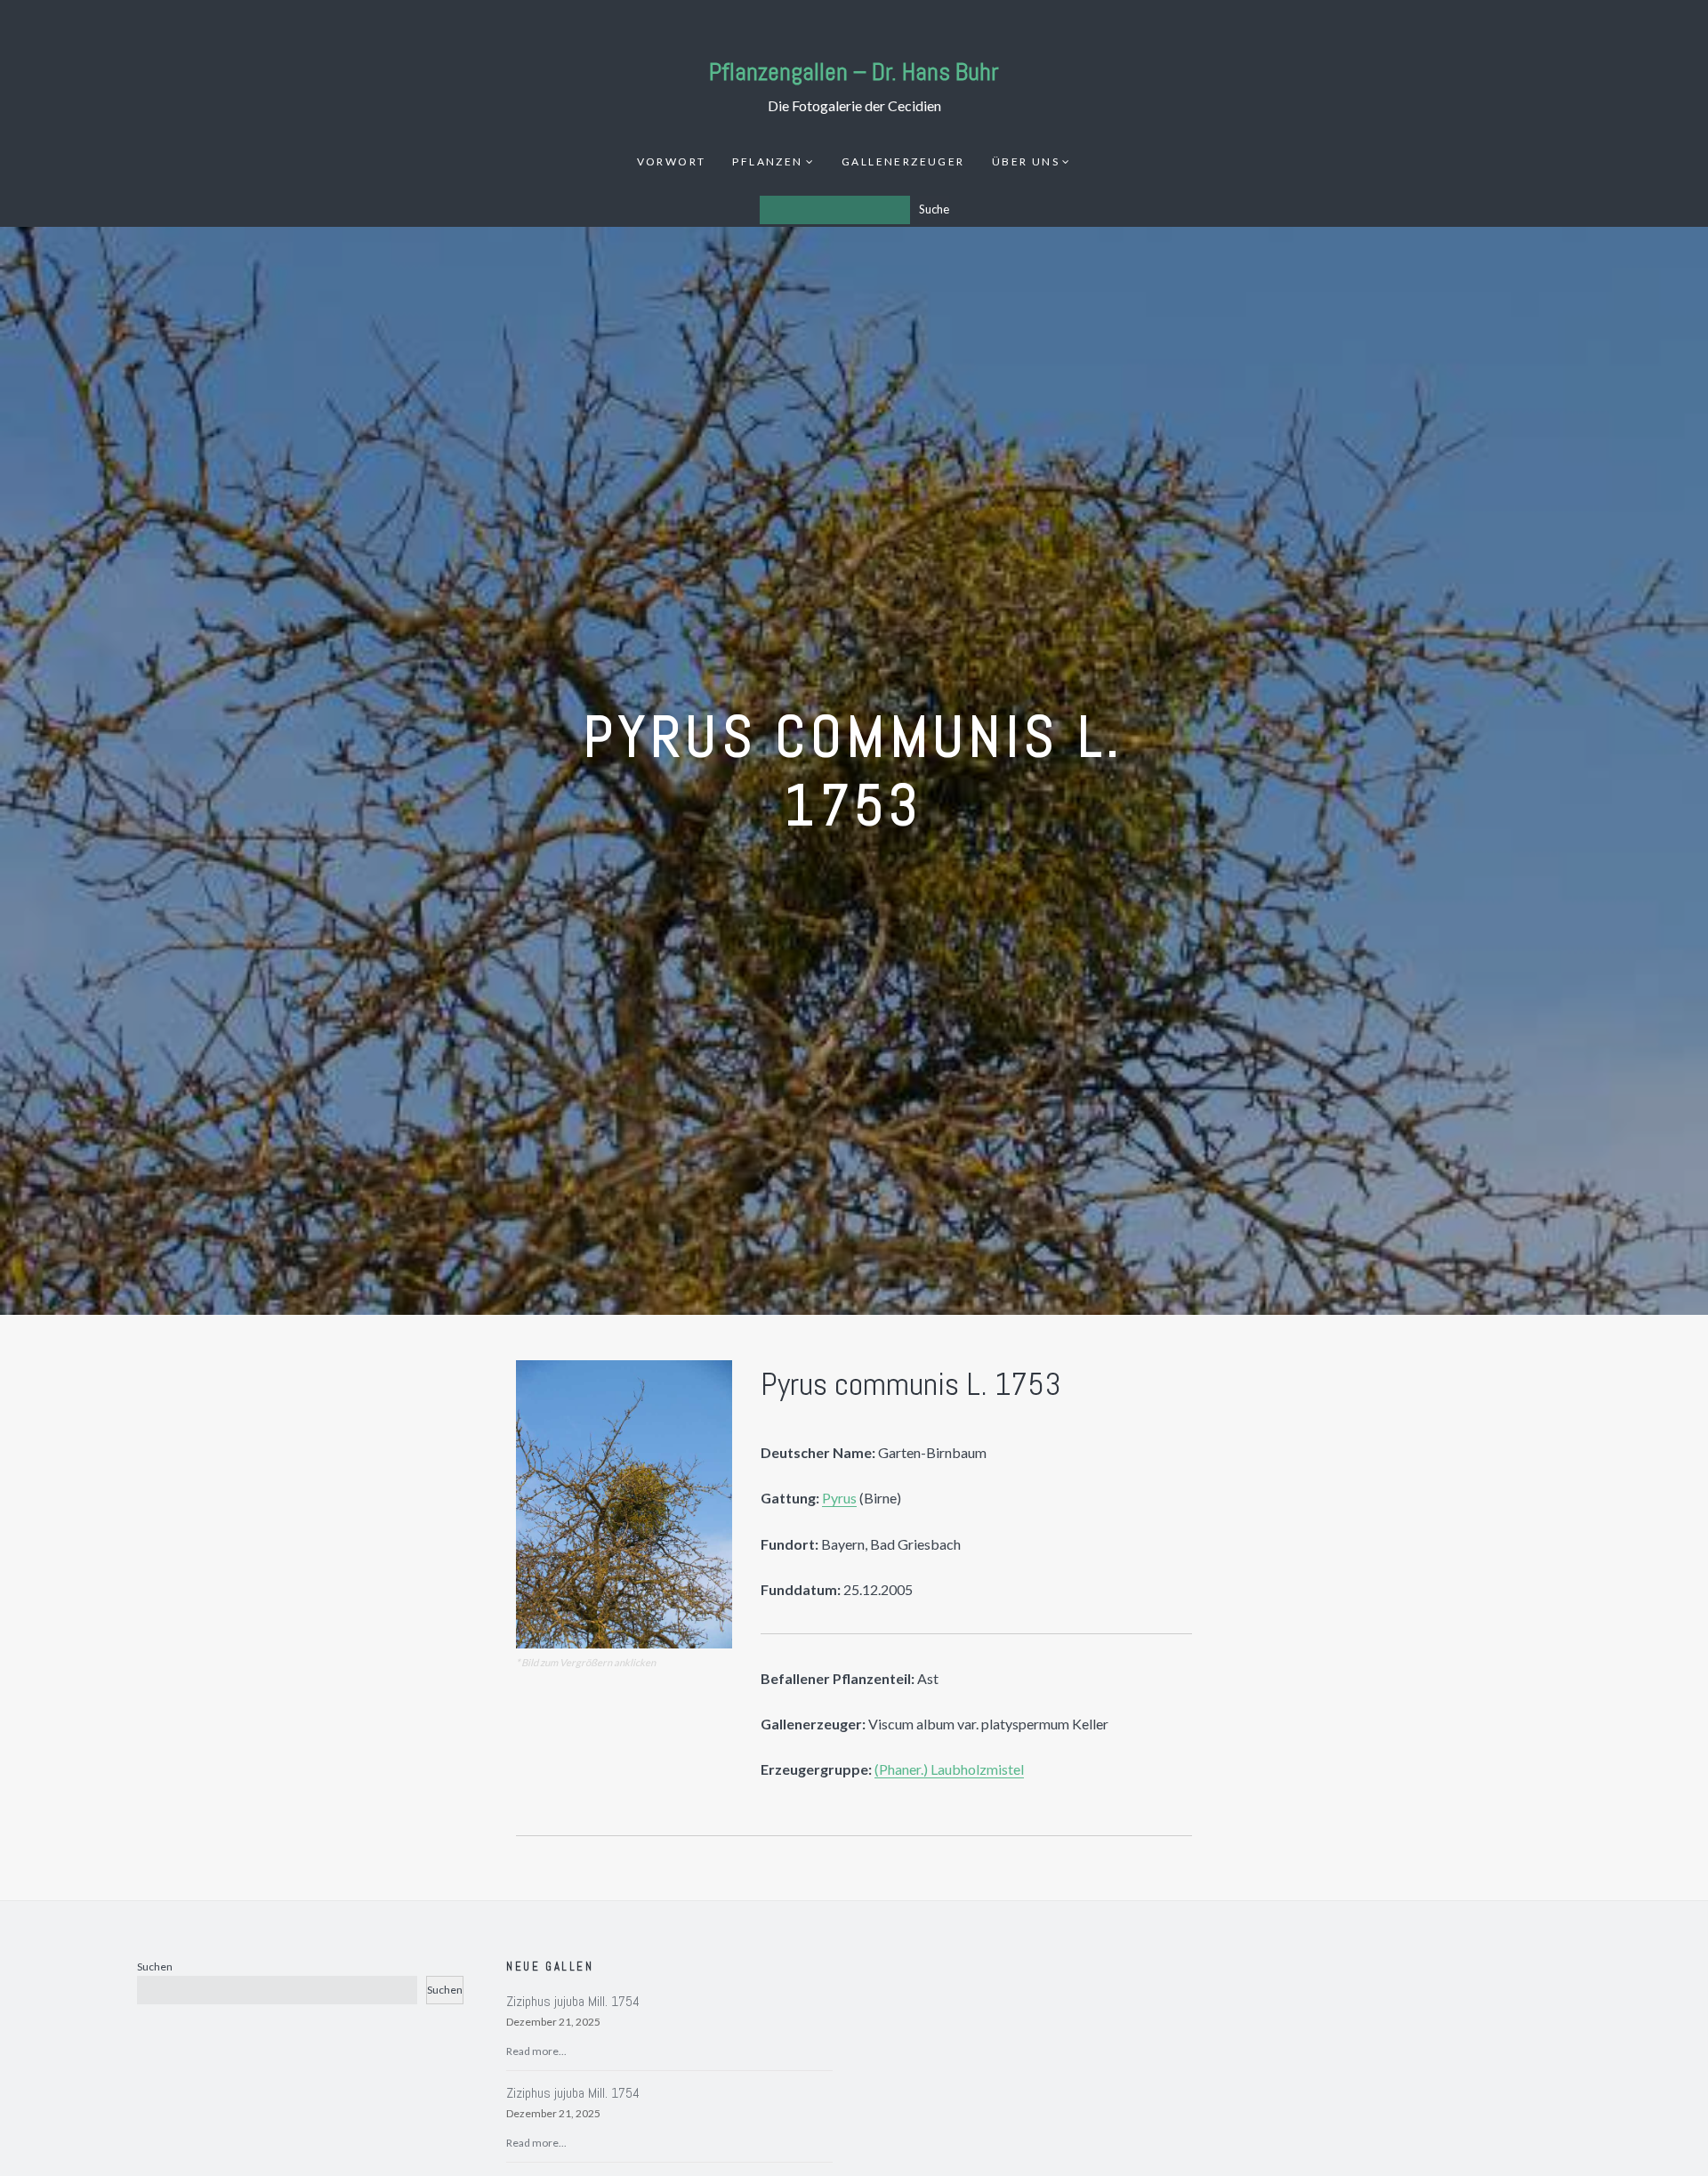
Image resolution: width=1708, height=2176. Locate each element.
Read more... (536, 2051)
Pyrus (839, 1498)
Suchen (155, 1966)
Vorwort (672, 161)
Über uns (1026, 161)
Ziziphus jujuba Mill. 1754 (573, 2001)
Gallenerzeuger (903, 161)
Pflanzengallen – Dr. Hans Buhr (854, 72)
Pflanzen (767, 161)
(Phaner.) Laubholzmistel (949, 1769)
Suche (934, 209)
